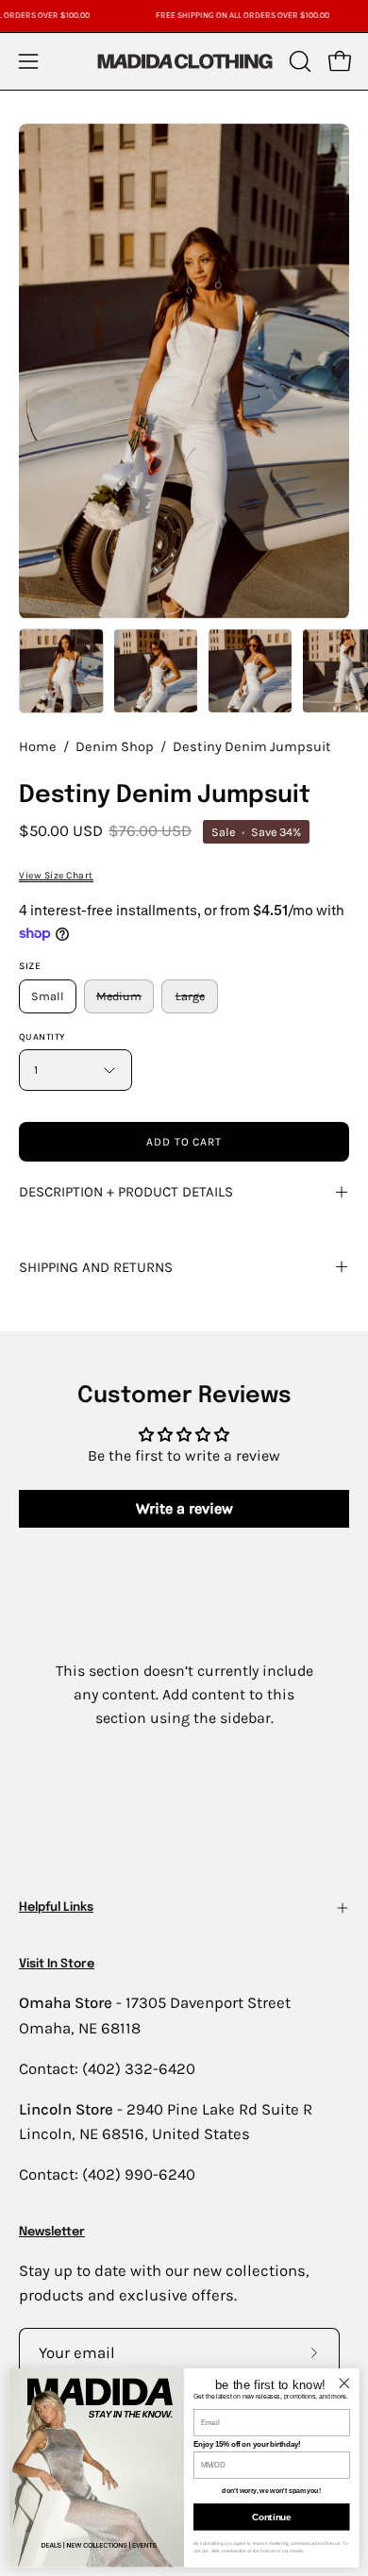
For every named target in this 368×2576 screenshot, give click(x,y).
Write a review (184, 1508)
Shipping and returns (96, 1267)
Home (38, 747)
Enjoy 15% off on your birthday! (247, 2444)
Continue (271, 2517)
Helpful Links (56, 1907)
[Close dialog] (344, 2383)
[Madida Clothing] (184, 61)
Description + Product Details (126, 1192)
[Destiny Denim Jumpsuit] (61, 671)
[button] (298, 61)
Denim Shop (115, 747)
